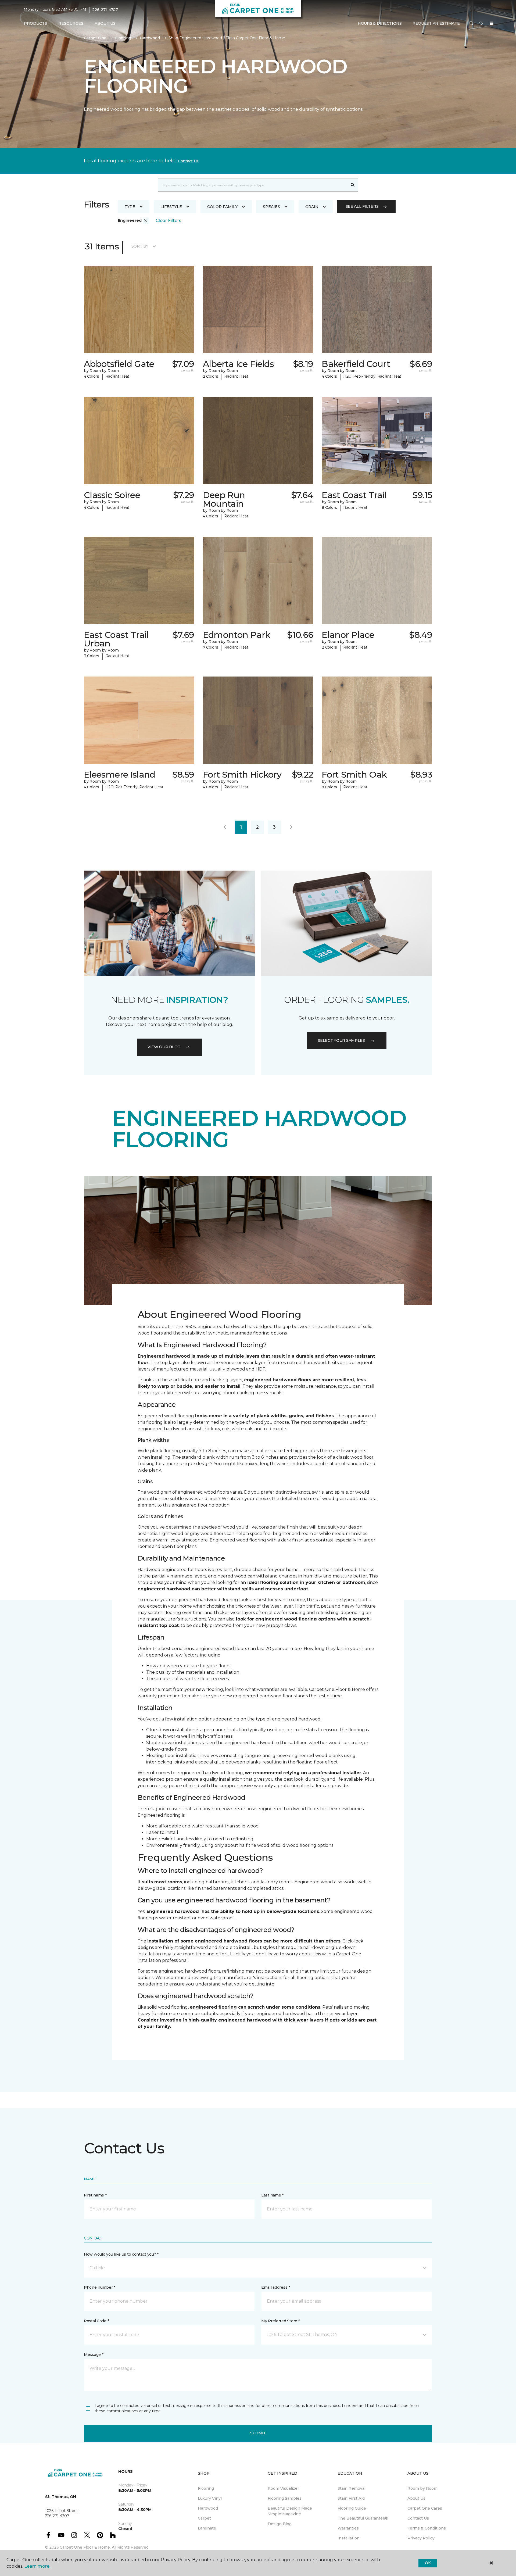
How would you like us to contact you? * (121, 2254)
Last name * (272, 2195)
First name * (95, 2195)
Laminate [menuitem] (207, 2528)
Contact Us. (189, 161)
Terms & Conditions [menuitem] (427, 2528)
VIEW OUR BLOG (164, 1047)
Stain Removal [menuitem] (352, 2488)
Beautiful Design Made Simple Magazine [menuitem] (290, 2511)
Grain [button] (312, 207)
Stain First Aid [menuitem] (351, 2498)
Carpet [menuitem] (204, 2518)
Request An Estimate (436, 23)
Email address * (276, 2287)
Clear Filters (169, 221)
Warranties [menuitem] (348, 2528)
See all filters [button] (362, 206)
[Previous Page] (225, 827)
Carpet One (95, 38)
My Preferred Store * (280, 2321)
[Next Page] (291, 827)
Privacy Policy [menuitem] (421, 2538)
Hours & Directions (380, 23)
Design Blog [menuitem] (280, 2524)
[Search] (353, 185)
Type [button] (130, 207)
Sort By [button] (140, 246)
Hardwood (150, 38)
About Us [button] (105, 23)
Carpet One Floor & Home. (85, 2547)
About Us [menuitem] (416, 2498)
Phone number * (100, 2287)
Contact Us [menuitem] (418, 2518)
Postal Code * (96, 2321)
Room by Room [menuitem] (422, 2488)
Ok (428, 2563)
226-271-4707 (105, 10)
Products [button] (35, 23)
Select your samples (341, 1040)
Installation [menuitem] (349, 2538)
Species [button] (271, 207)
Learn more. (37, 2566)
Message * (94, 2355)
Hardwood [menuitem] (208, 2508)
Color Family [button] (222, 207)
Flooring (123, 38)
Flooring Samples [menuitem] (285, 2498)
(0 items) (492, 23)
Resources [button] (71, 23)
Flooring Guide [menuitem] (352, 2508)
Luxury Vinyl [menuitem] (210, 2498)
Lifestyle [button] (171, 207)
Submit (258, 2433)
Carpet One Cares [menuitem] (425, 2508)
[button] (471, 24)
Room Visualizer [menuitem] (283, 2488)
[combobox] (253, 185)
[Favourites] (481, 24)
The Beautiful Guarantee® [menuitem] (363, 2518)
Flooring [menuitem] (206, 2488)
